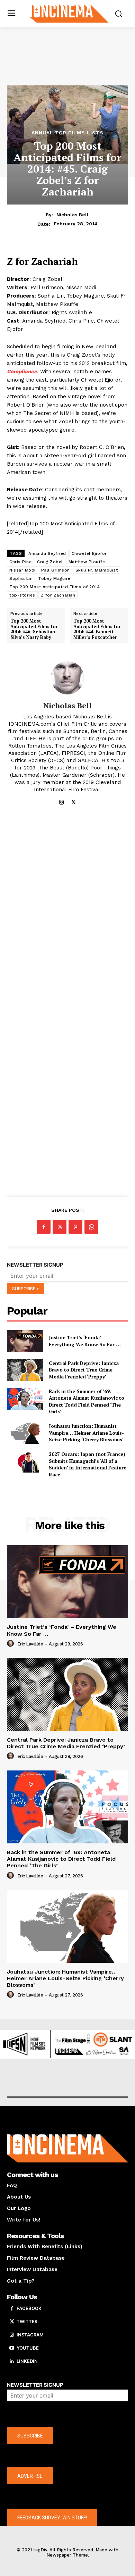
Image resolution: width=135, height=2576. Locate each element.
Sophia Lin (21, 578)
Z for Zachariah (58, 595)
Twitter (27, 2321)
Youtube (28, 2348)
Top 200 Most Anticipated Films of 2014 (55, 587)
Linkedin (27, 2361)
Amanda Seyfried (47, 553)
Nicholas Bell (73, 215)
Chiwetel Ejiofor (89, 553)
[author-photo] (11, 1644)
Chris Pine (20, 562)
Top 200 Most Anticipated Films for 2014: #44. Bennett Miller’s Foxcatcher (97, 629)
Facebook (29, 2308)
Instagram (30, 2335)
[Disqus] (67, 915)
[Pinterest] (75, 1227)
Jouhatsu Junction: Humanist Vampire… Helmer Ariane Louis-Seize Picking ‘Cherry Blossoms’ (86, 1433)
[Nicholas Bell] (67, 678)
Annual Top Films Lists (67, 133)
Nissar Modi (22, 570)
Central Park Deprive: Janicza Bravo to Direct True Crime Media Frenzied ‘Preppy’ (84, 1370)
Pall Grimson (56, 570)
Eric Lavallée (30, 1644)
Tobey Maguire (54, 578)
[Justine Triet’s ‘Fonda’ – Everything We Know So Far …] (25, 1341)
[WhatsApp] (91, 1227)
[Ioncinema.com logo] (69, 13)
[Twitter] (74, 801)
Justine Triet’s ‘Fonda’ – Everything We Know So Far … (85, 1341)
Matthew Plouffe (87, 562)
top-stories (22, 595)
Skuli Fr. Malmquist (97, 570)
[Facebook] (44, 1227)
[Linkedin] (12, 2361)
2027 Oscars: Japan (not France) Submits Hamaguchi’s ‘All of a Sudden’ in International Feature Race (88, 1464)
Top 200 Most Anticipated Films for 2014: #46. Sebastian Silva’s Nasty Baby (34, 629)
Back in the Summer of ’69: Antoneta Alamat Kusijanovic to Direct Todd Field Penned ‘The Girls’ (87, 1401)
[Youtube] (12, 2348)
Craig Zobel (50, 562)
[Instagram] (61, 801)
